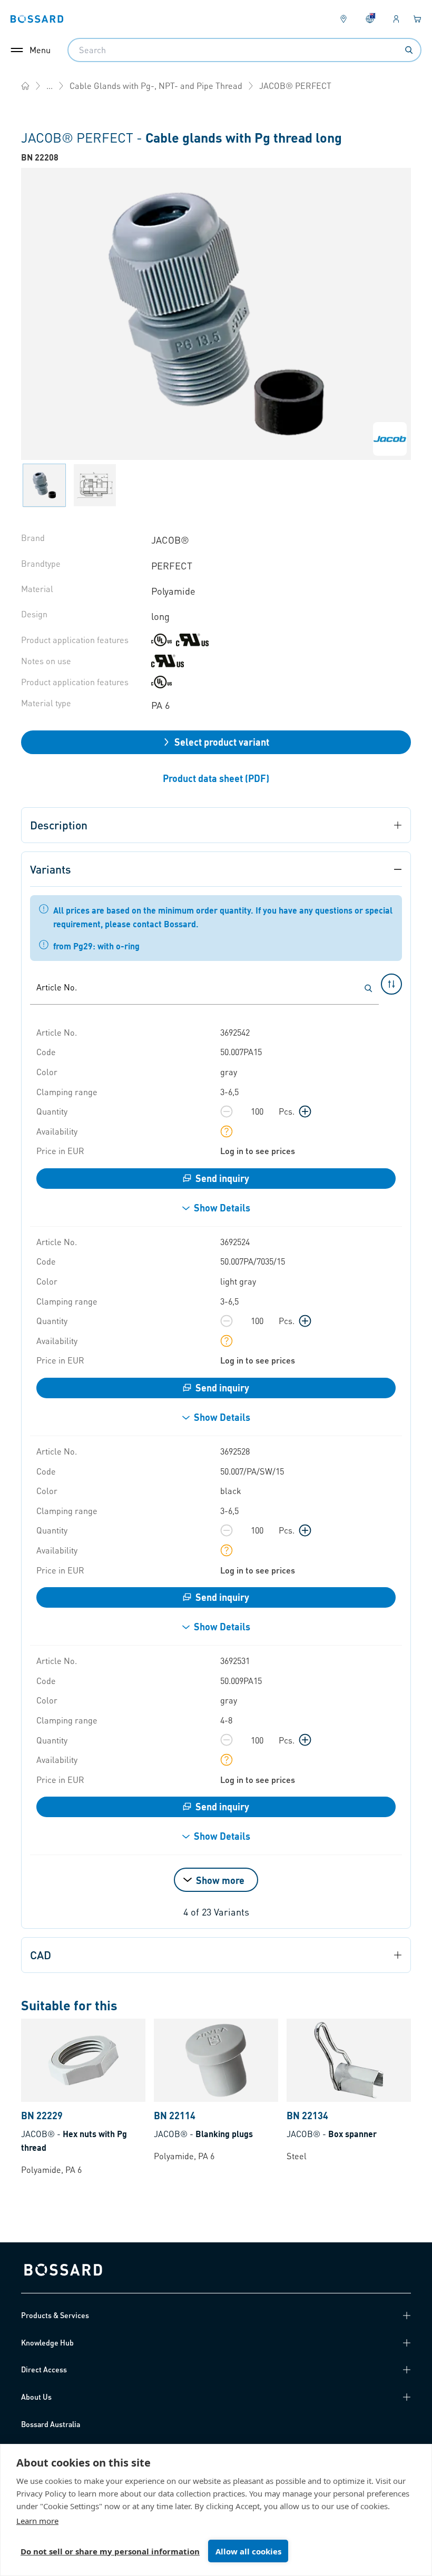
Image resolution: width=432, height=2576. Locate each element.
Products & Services (55, 2315)
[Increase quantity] (305, 1111)
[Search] (409, 50)
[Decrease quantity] (227, 1111)
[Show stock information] (227, 1131)
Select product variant (222, 742)
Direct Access (44, 2369)
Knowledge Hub (47, 2342)
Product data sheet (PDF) (216, 778)
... (50, 86)
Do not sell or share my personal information (110, 2551)
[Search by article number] (368, 988)
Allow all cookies (248, 2551)
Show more (220, 1880)
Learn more (37, 2521)
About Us (36, 2397)
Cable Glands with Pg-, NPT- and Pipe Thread (156, 86)
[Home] (25, 86)
